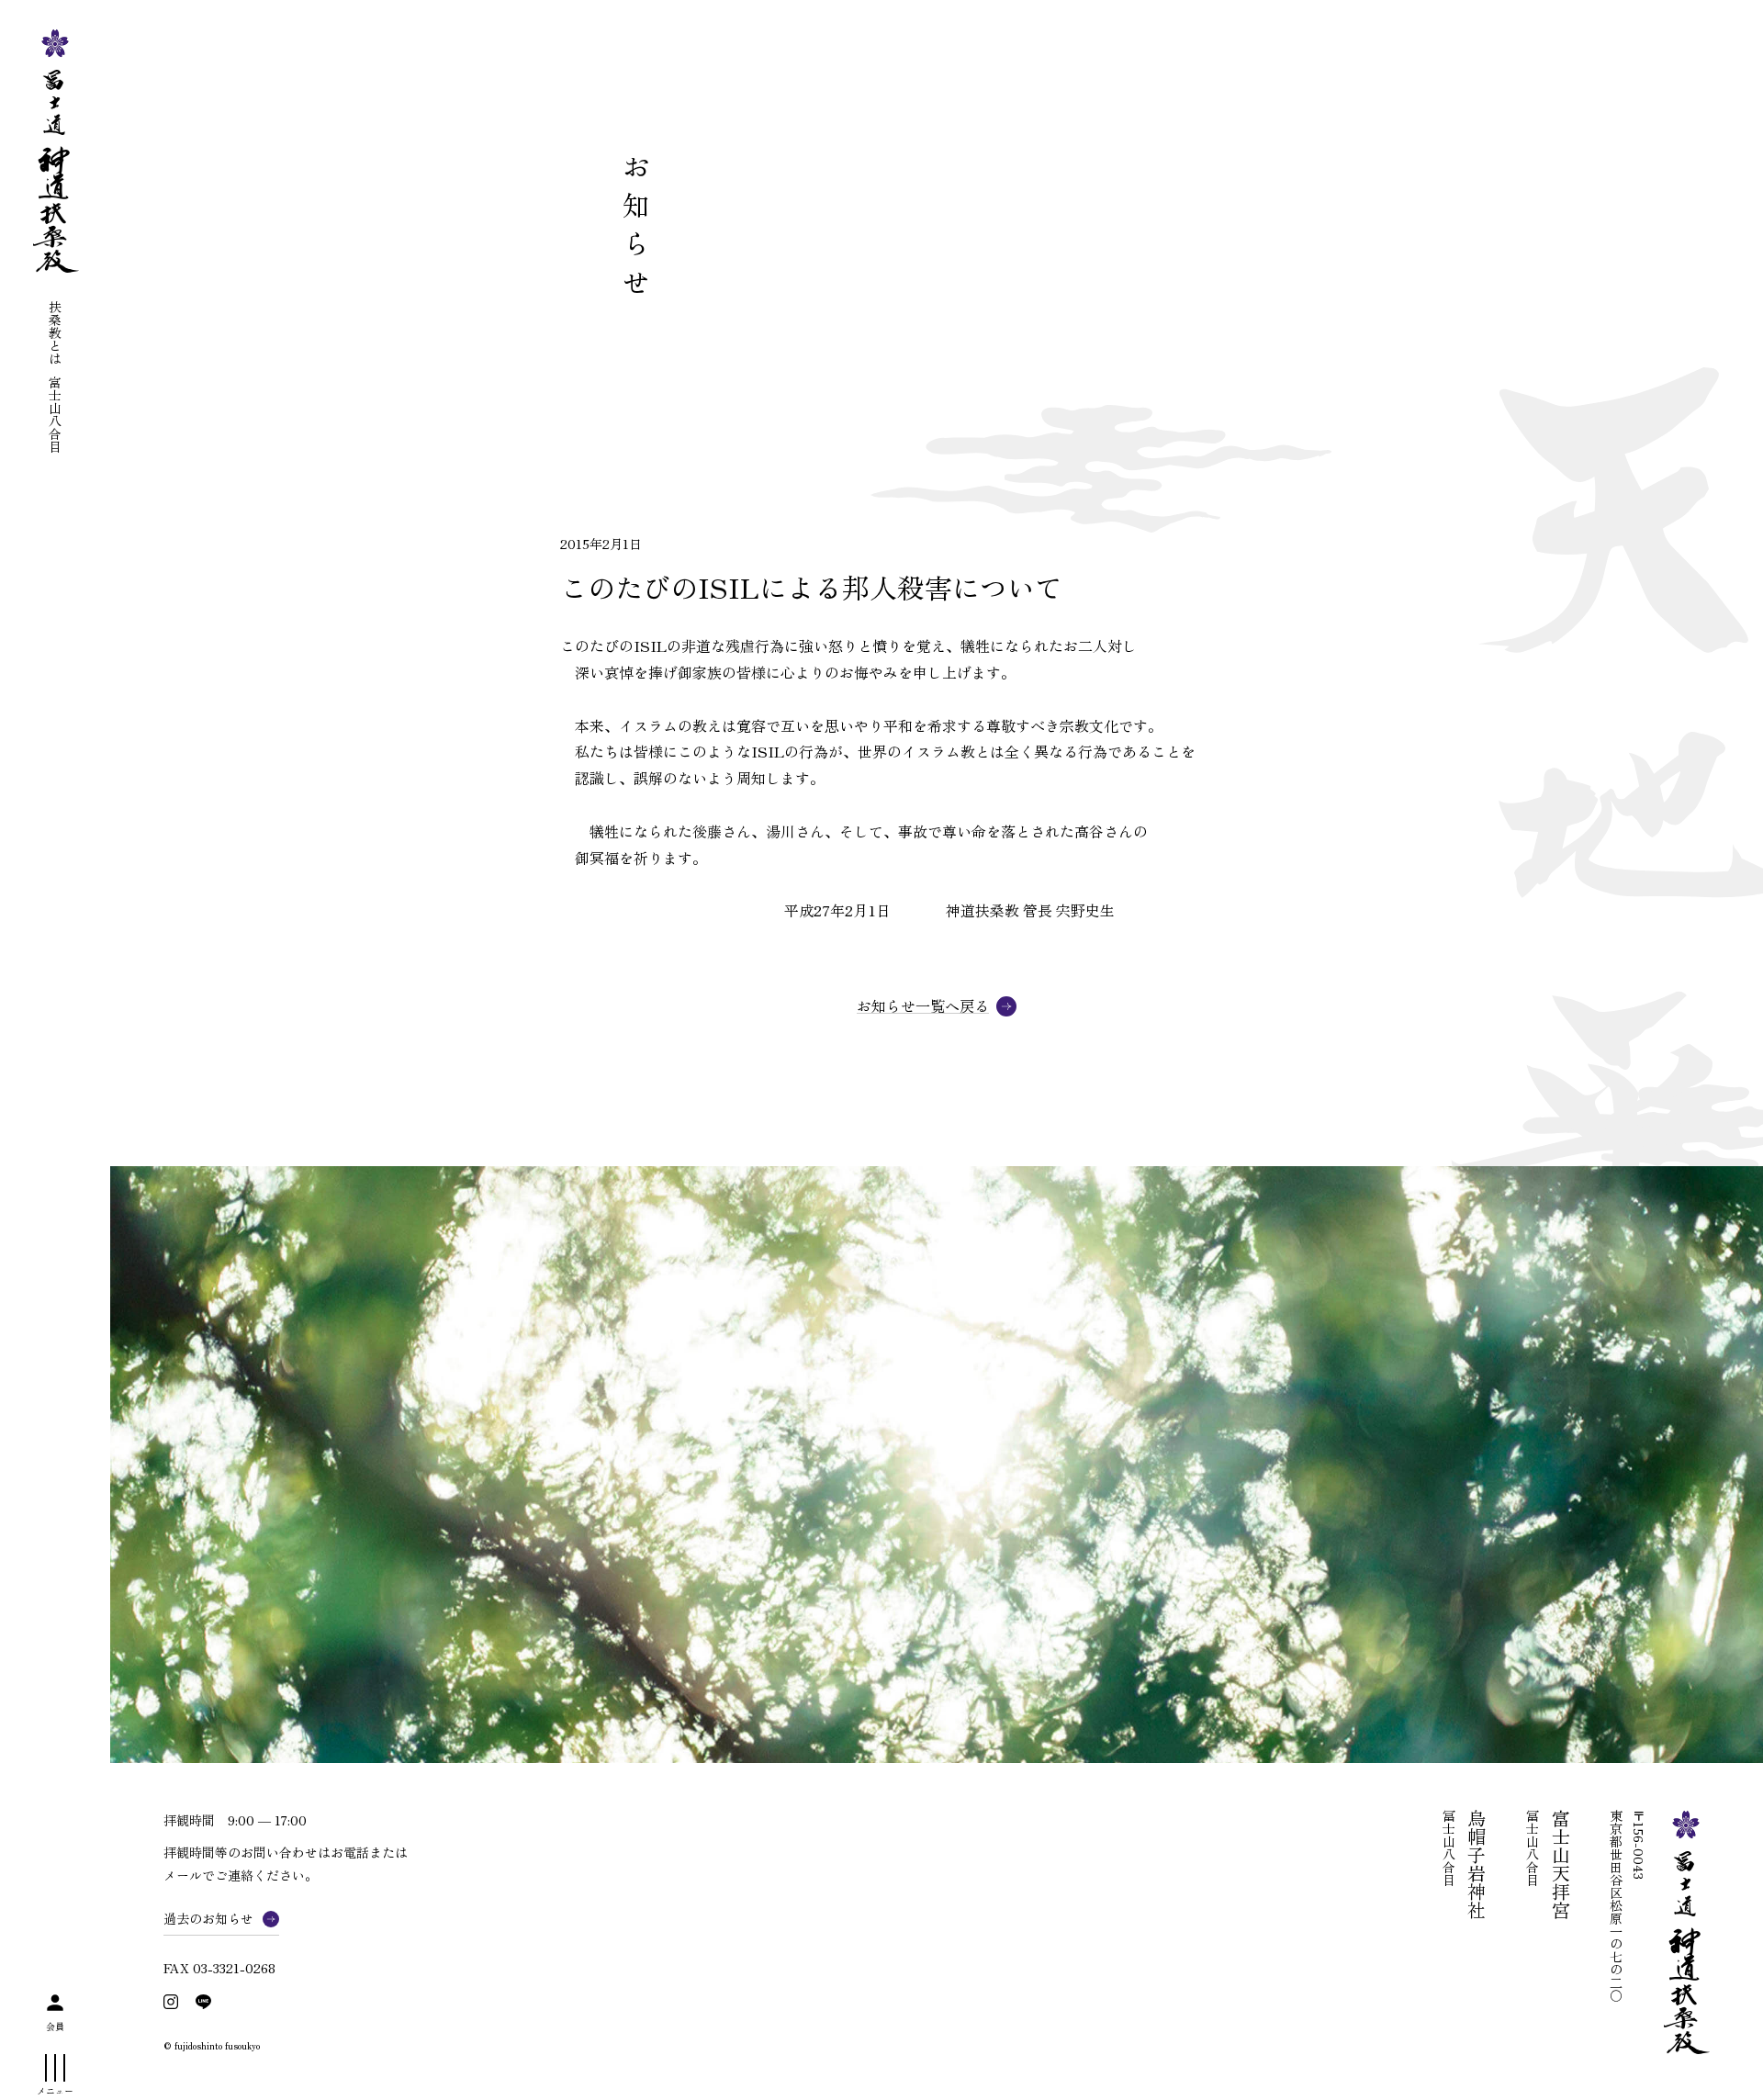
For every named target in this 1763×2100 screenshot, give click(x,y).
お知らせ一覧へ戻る (923, 1006)
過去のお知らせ (208, 1918)
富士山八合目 (55, 414)
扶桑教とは (55, 332)
